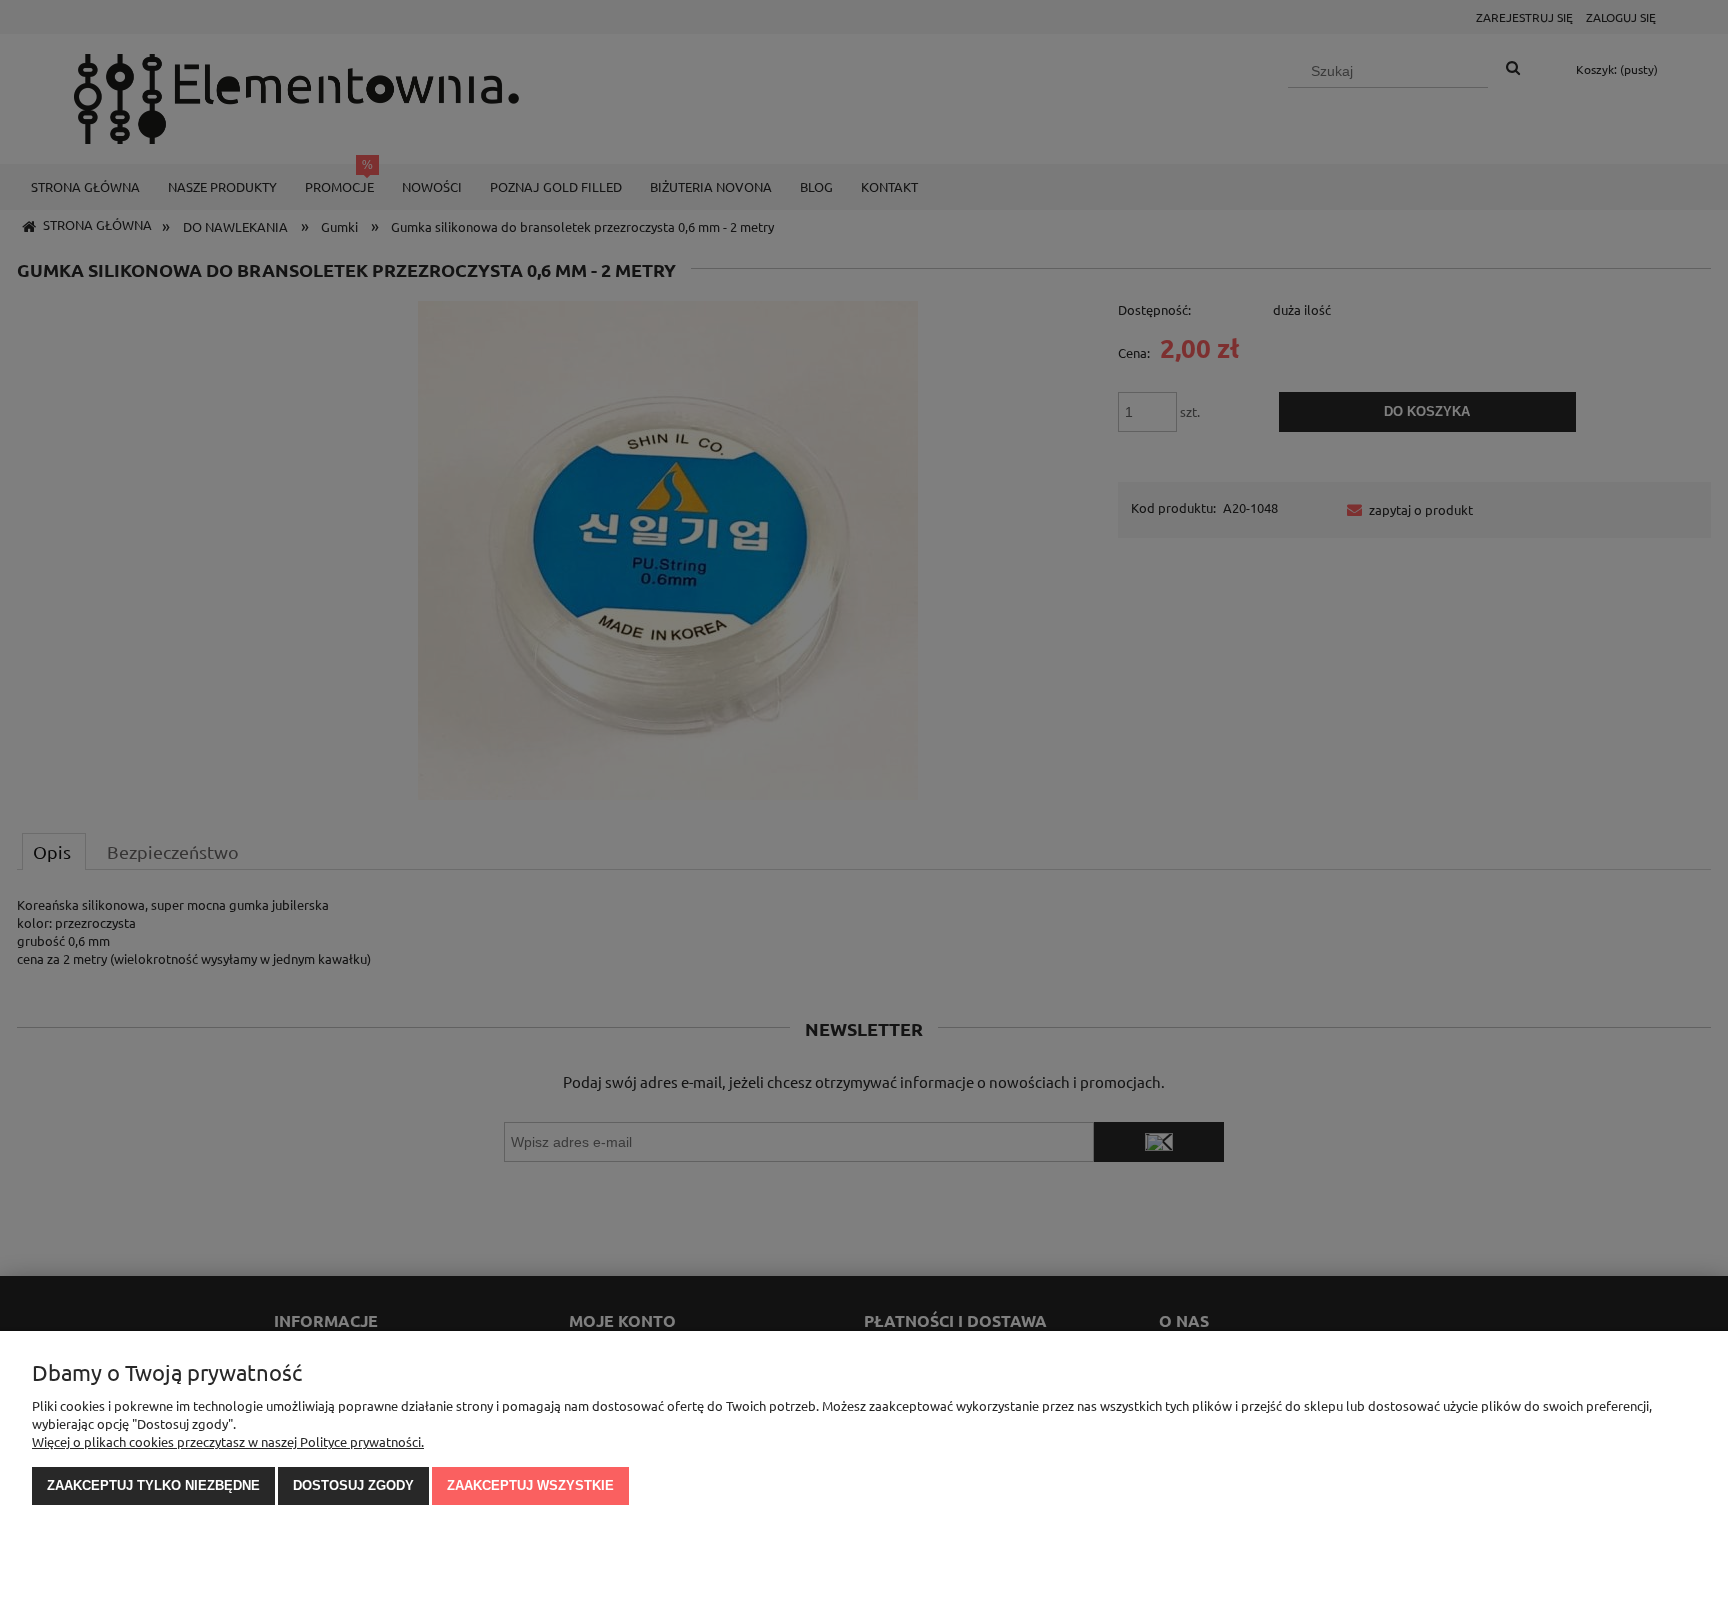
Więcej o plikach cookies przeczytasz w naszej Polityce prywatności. (228, 1441)
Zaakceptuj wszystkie (530, 1485)
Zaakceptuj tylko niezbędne (153, 1485)
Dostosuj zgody (353, 1485)
